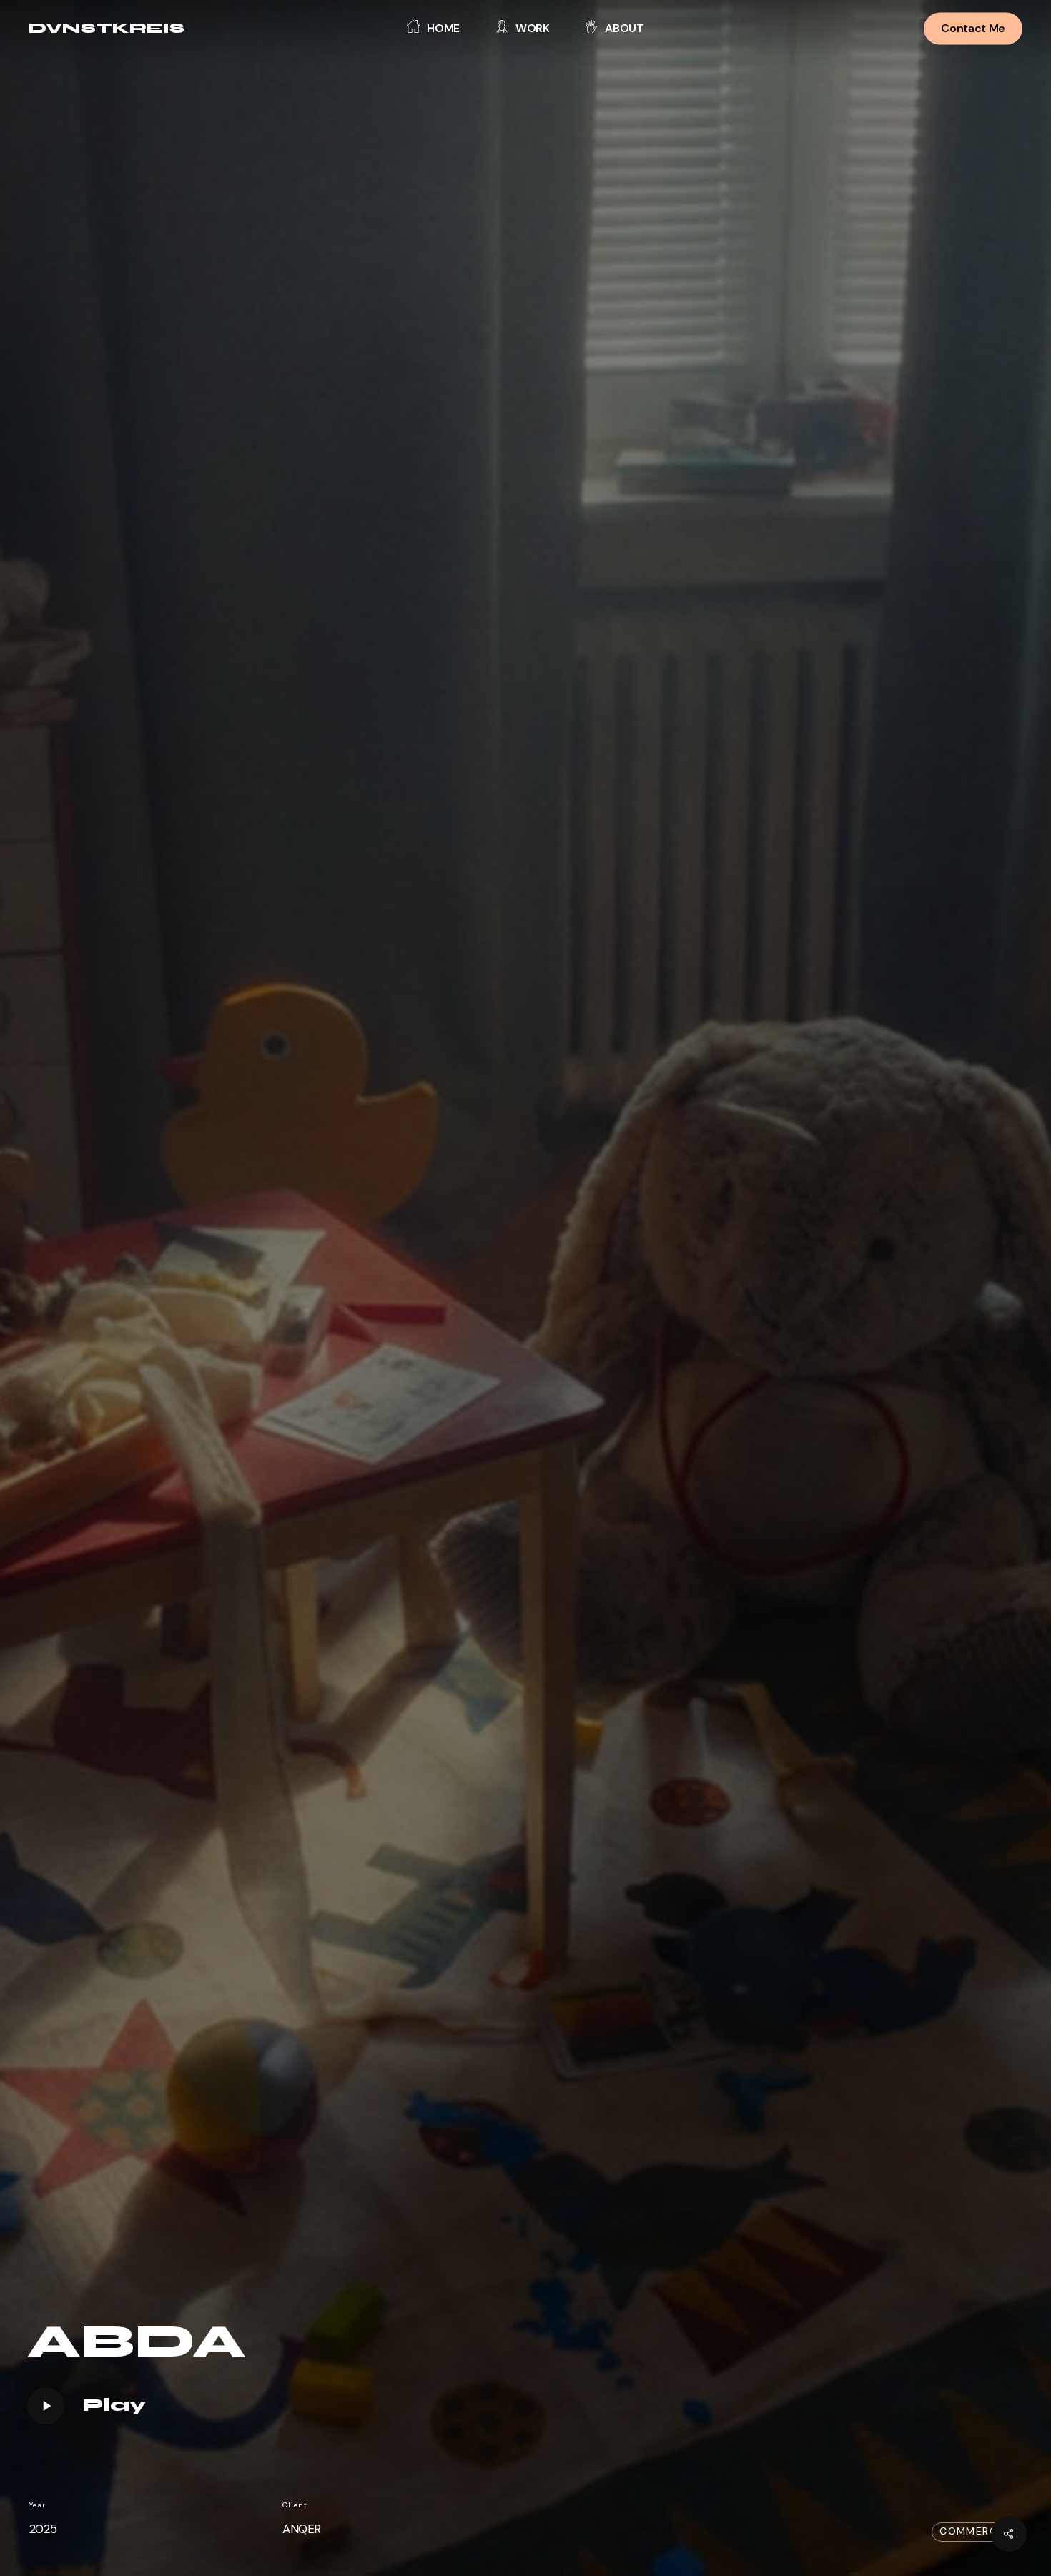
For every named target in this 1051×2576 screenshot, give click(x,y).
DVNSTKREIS (107, 29)
